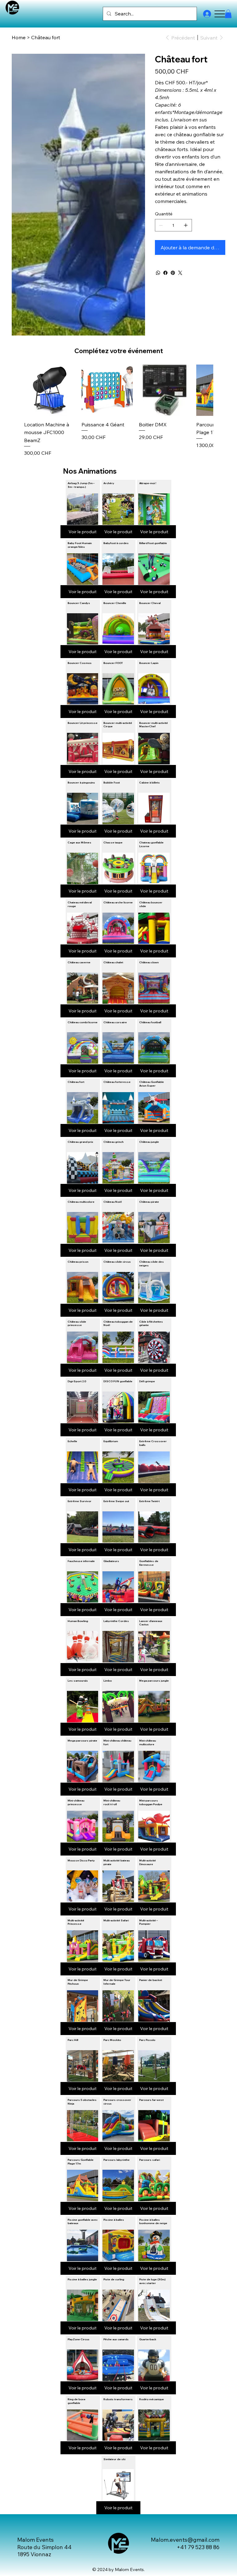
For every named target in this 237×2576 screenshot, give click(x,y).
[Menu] (220, 14)
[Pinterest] (173, 273)
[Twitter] (180, 273)
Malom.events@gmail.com (185, 2540)
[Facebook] (165, 273)
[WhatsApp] (158, 273)
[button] (228, 14)
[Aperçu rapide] (50, 390)
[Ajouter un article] (186, 225)
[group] (118, 411)
